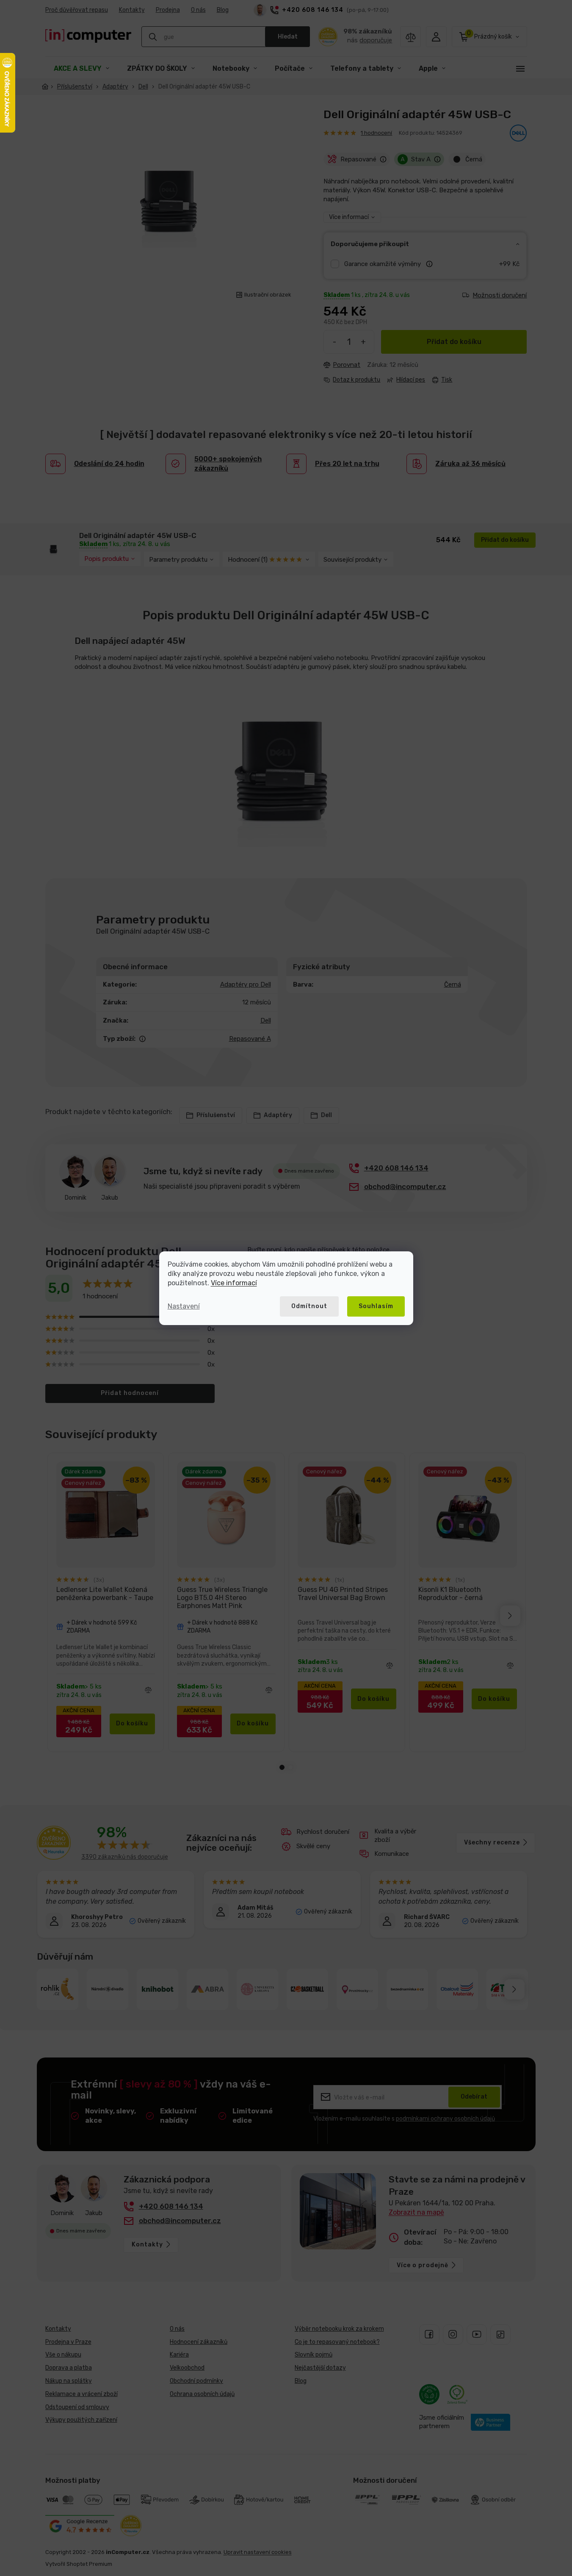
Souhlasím (376, 1306)
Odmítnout (309, 1306)
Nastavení (184, 1306)
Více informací (234, 1283)
